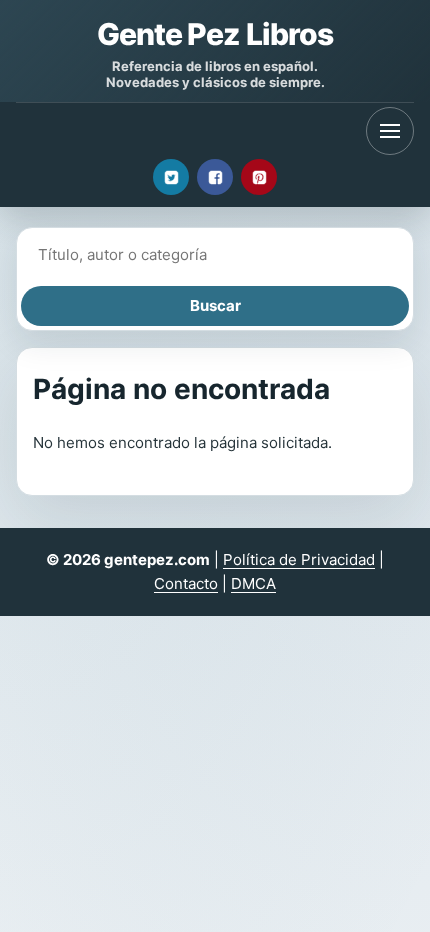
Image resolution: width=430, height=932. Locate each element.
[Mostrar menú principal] (390, 131)
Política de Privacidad (299, 559)
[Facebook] (215, 177)
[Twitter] (171, 177)
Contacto (186, 583)
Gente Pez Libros (215, 34)
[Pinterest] (259, 177)
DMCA (253, 583)
